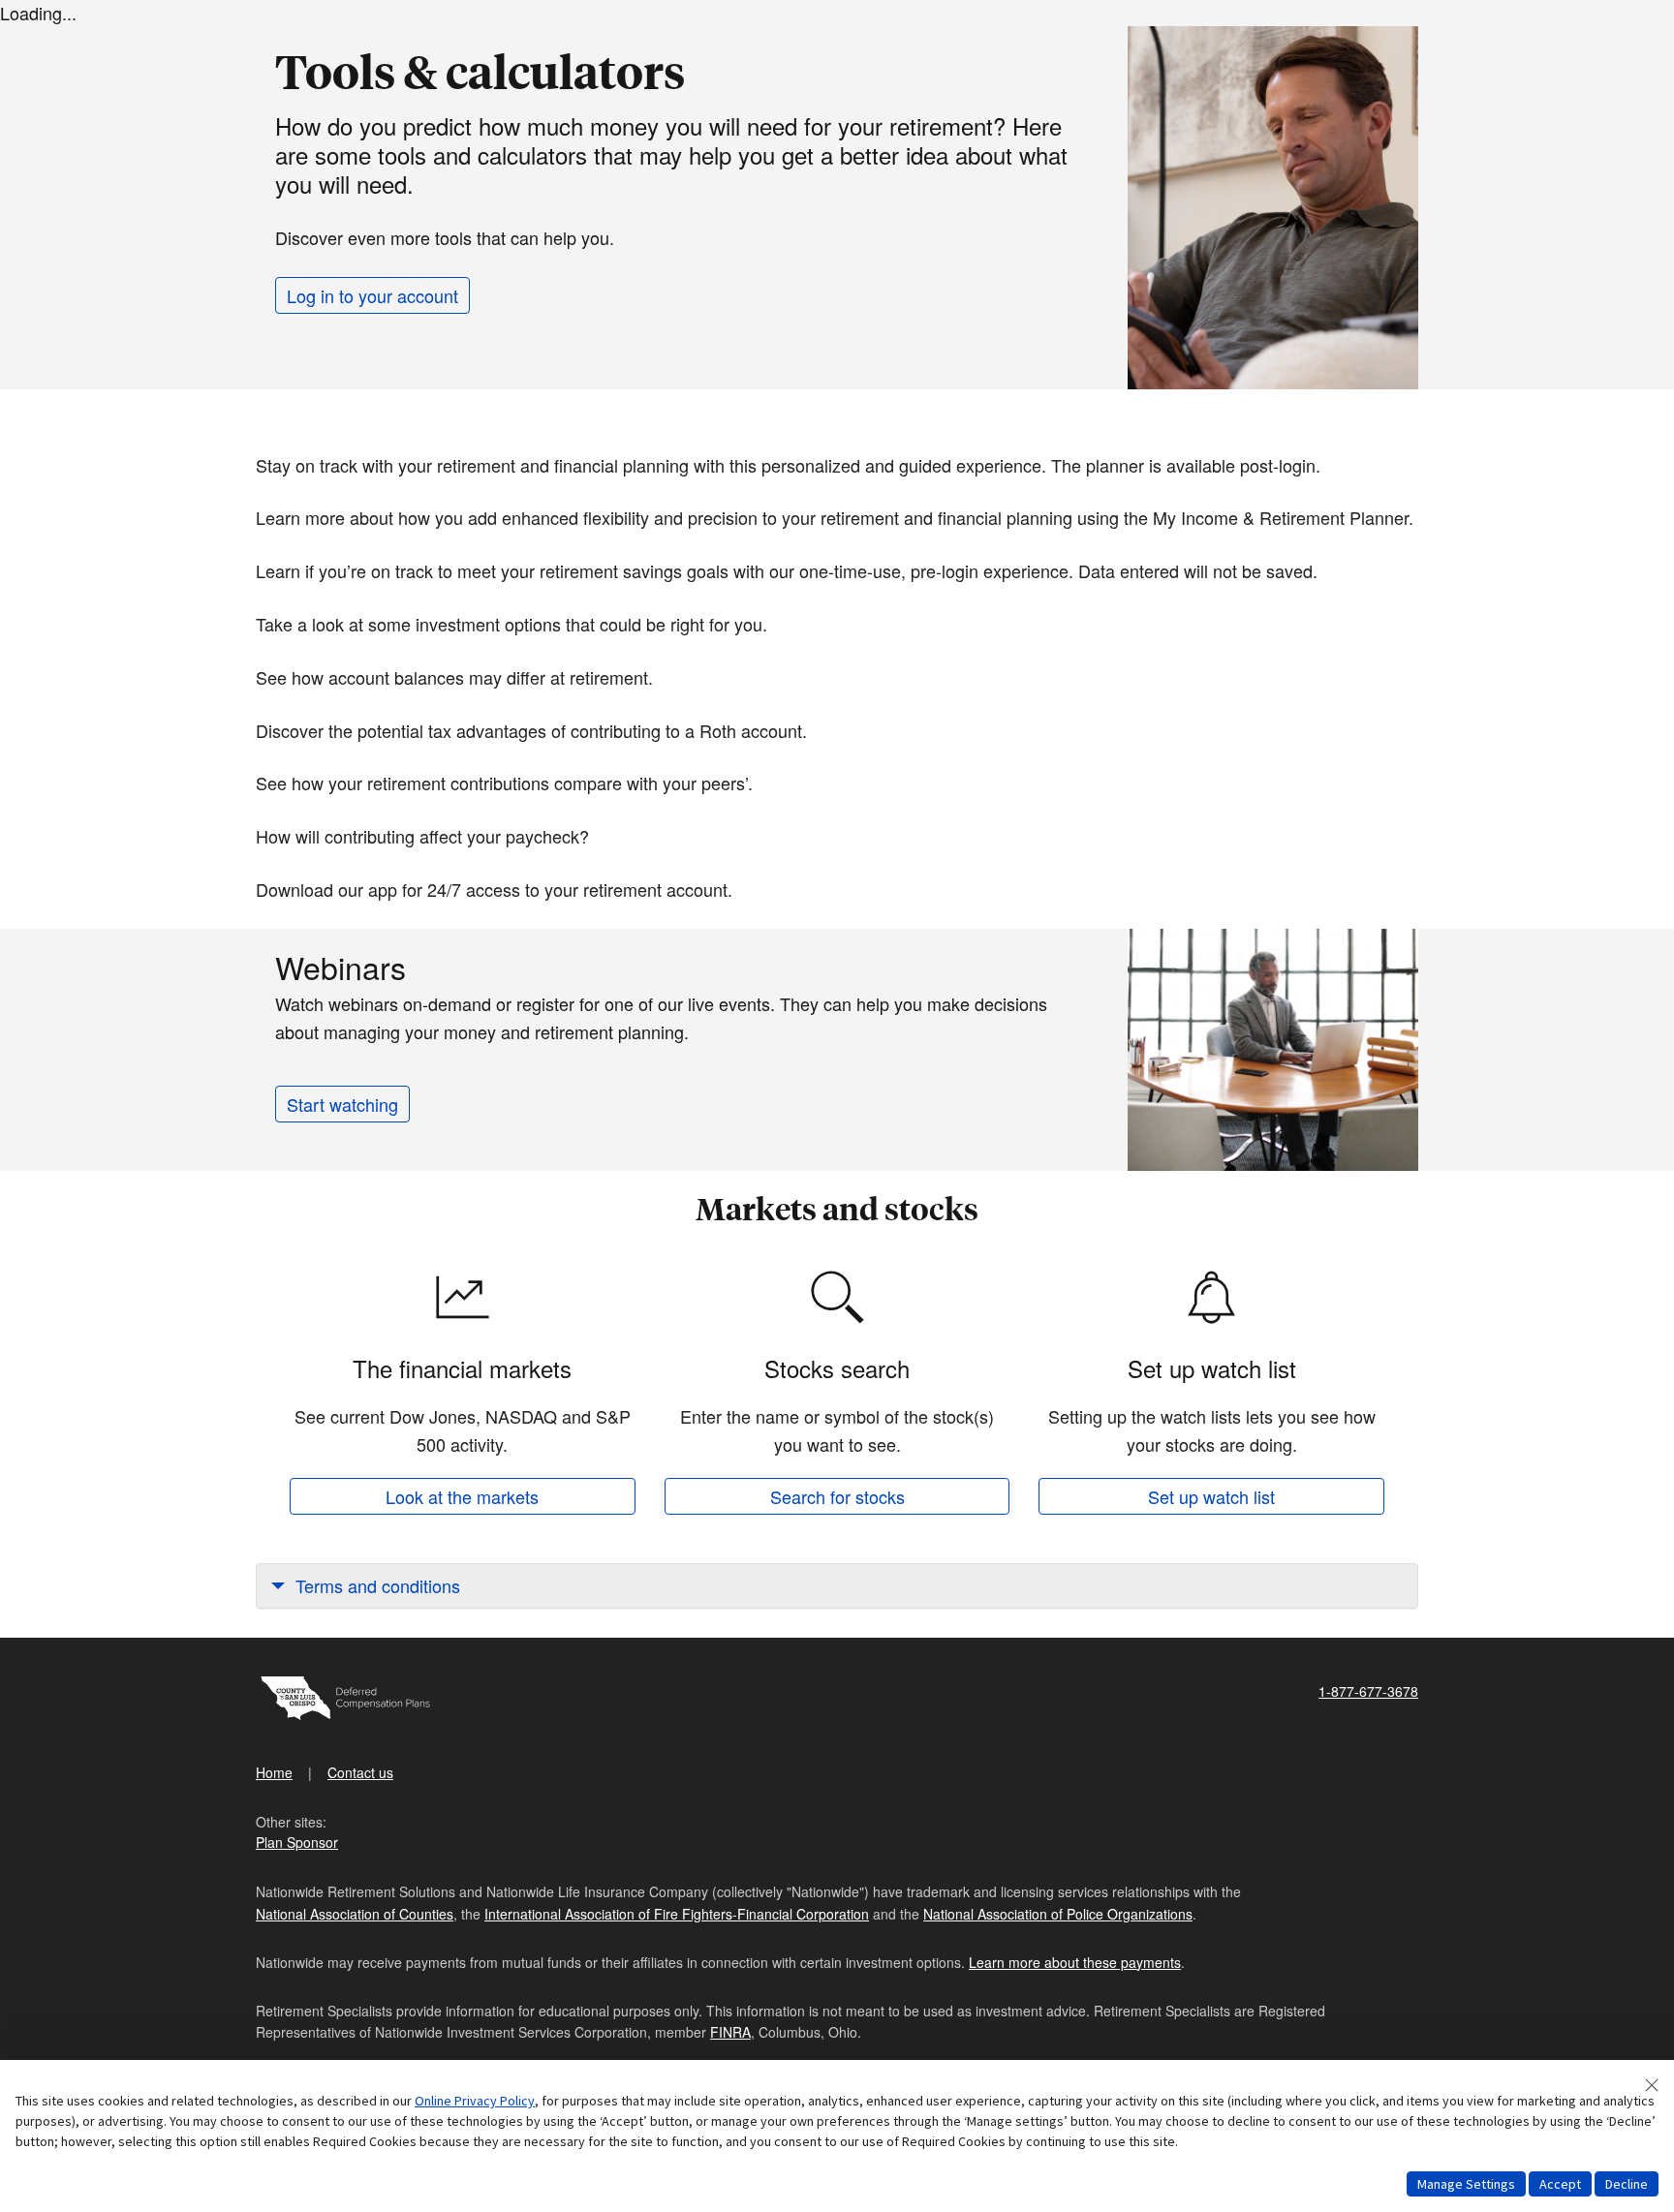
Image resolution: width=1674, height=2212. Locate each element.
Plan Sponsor (297, 1842)
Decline (1627, 2184)
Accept (1560, 2184)
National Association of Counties (355, 1914)
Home (274, 1772)
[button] (837, 1586)
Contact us (360, 1772)
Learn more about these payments (1075, 1962)
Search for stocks (837, 1496)
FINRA (730, 2032)
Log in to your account (372, 295)
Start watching (342, 1104)
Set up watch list (1211, 1496)
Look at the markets (462, 1496)
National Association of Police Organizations (1058, 1914)
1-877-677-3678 (1368, 1691)
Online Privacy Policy (475, 2101)
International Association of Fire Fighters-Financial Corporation (677, 1914)
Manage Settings (1466, 2184)
